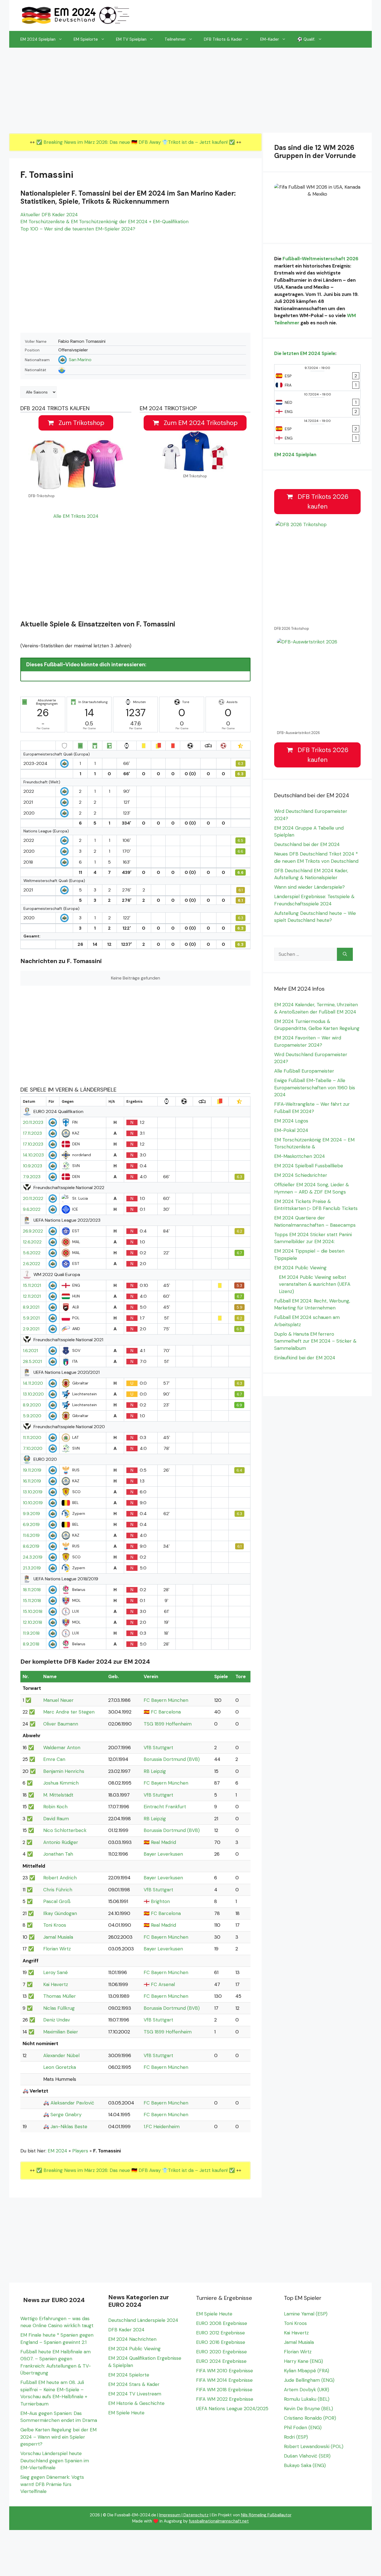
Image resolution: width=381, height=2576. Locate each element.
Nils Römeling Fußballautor (266, 2515)
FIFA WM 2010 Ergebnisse (225, 2371)
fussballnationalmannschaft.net (219, 2521)
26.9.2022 (33, 1231)
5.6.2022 (32, 1253)
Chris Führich (58, 1890)
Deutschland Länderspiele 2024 (143, 2320)
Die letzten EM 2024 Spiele (305, 353)
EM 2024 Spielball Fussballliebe (309, 1166)
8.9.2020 (32, 1405)
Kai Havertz (56, 1984)
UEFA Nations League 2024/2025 (232, 2409)
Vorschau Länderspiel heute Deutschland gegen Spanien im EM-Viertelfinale (55, 2460)
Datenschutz (196, 2515)
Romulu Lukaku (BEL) (307, 2399)
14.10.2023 (33, 1155)
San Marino (80, 360)
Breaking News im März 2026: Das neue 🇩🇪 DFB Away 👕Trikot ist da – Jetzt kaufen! (136, 142)
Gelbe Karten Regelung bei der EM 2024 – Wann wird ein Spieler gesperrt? (58, 2437)
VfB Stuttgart (158, 1748)
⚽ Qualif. (306, 39)
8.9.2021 (31, 1307)
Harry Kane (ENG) (303, 2361)
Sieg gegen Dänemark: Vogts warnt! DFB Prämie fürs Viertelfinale (52, 2484)
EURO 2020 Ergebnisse (221, 2352)
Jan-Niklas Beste (69, 2127)
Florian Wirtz (57, 1949)
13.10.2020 (33, 1394)
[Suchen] (345, 954)
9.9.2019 (31, 1514)
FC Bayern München (166, 1700)
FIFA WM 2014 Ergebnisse (224, 2380)
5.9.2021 (31, 1318)
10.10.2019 (33, 1503)
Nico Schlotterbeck (65, 1830)
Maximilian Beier (61, 2032)
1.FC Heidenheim (162, 2127)
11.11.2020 (32, 1438)
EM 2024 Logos (291, 1121)
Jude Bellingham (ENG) (309, 2380)
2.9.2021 (31, 1329)
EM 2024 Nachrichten (132, 2339)
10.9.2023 (32, 1166)
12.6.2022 (32, 1242)
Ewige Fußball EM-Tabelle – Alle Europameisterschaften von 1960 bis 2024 (315, 1087)
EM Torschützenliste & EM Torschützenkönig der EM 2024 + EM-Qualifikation (104, 222)
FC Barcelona (166, 1712)
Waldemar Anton (62, 1748)
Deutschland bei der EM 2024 (307, 844)
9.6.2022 (32, 1209)
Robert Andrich (60, 1878)
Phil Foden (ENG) (303, 2427)
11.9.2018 (31, 1633)
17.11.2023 (32, 1133)
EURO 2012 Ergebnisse (220, 2333)
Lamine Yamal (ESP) (306, 2314)
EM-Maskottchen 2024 (300, 1156)
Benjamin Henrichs (64, 1771)
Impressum (170, 2515)
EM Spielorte (86, 39)
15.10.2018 (33, 1612)
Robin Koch (55, 1807)
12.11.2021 (32, 1296)
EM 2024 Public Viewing (300, 1268)
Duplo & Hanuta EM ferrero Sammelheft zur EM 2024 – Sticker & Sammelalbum (315, 1341)
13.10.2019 (33, 1492)
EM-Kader (270, 39)
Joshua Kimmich (61, 1783)
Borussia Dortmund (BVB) (172, 1759)
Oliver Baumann (61, 1724)
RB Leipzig (155, 1771)
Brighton (160, 1901)
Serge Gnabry (66, 2115)
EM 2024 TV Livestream (135, 2394)
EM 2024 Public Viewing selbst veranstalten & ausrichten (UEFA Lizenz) (315, 1284)
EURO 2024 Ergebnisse (221, 2361)
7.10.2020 (33, 1449)
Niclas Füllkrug (59, 2008)
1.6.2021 (30, 1351)
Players (80, 2151)
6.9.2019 (31, 1525)
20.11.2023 (33, 1122)
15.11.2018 (32, 1601)
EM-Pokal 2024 (291, 1130)
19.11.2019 (32, 1470)
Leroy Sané (56, 1972)
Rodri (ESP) (296, 2437)
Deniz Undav (57, 2020)
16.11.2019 (32, 1481)
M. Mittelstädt (58, 1795)
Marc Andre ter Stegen (69, 1712)
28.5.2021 (32, 1362)
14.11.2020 (33, 1383)
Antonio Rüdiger (61, 1842)
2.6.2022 (32, 1264)
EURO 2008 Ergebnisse (222, 2323)
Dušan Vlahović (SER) (307, 2456)
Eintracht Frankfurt (165, 1807)
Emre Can (54, 1759)
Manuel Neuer (58, 1700)
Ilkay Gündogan (60, 1913)
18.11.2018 (32, 1590)
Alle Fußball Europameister (304, 1071)
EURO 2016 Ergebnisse (221, 2342)
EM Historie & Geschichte (136, 2403)
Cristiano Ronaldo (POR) (310, 2418)
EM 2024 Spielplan (38, 39)
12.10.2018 (32, 1622)
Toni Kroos (55, 1925)
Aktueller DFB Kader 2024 (49, 215)
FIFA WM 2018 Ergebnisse (224, 2390)
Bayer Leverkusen (163, 1854)
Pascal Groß (57, 1901)
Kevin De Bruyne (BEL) (308, 2409)
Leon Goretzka (60, 2067)
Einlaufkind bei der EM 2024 (305, 1358)
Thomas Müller (60, 1996)
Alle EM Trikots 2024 (76, 516)
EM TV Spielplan (131, 39)
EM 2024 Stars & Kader (134, 2384)
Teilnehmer (175, 39)
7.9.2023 (32, 1177)
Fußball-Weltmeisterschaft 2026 (320, 259)
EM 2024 (57, 2151)
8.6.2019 (31, 1546)
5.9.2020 (32, 1416)
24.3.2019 (33, 1557)
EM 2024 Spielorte (129, 2375)
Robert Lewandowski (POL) (314, 2446)
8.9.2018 (31, 1644)
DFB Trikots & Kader (223, 39)
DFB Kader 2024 (126, 2330)
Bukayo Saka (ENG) (305, 2465)
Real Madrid (163, 1842)
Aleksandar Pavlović (72, 2103)
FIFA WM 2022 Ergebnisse (225, 2399)
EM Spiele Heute (126, 2413)
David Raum (56, 1819)
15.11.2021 (32, 1285)
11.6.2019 (31, 1535)
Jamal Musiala (58, 1937)
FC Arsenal (163, 1984)
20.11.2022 (33, 1199)
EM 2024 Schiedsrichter (301, 1175)
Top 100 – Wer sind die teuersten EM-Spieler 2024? (78, 229)
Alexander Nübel (61, 2055)
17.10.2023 (33, 1144)
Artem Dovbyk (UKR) (307, 2390)
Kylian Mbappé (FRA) (307, 2371)
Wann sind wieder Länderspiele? (309, 887)
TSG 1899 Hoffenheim (168, 1724)
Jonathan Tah (58, 1854)
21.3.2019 (32, 1568)
